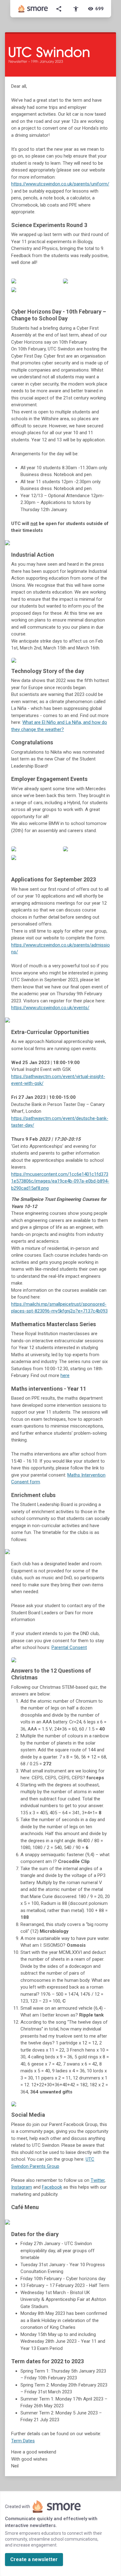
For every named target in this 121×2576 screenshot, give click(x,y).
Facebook (52, 2187)
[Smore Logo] (33, 9)
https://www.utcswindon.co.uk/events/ (50, 1008)
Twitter (98, 2180)
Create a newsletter (34, 2559)
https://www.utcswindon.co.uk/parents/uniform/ (60, 184)
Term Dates (23, 2441)
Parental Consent (69, 1647)
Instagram (22, 2187)
